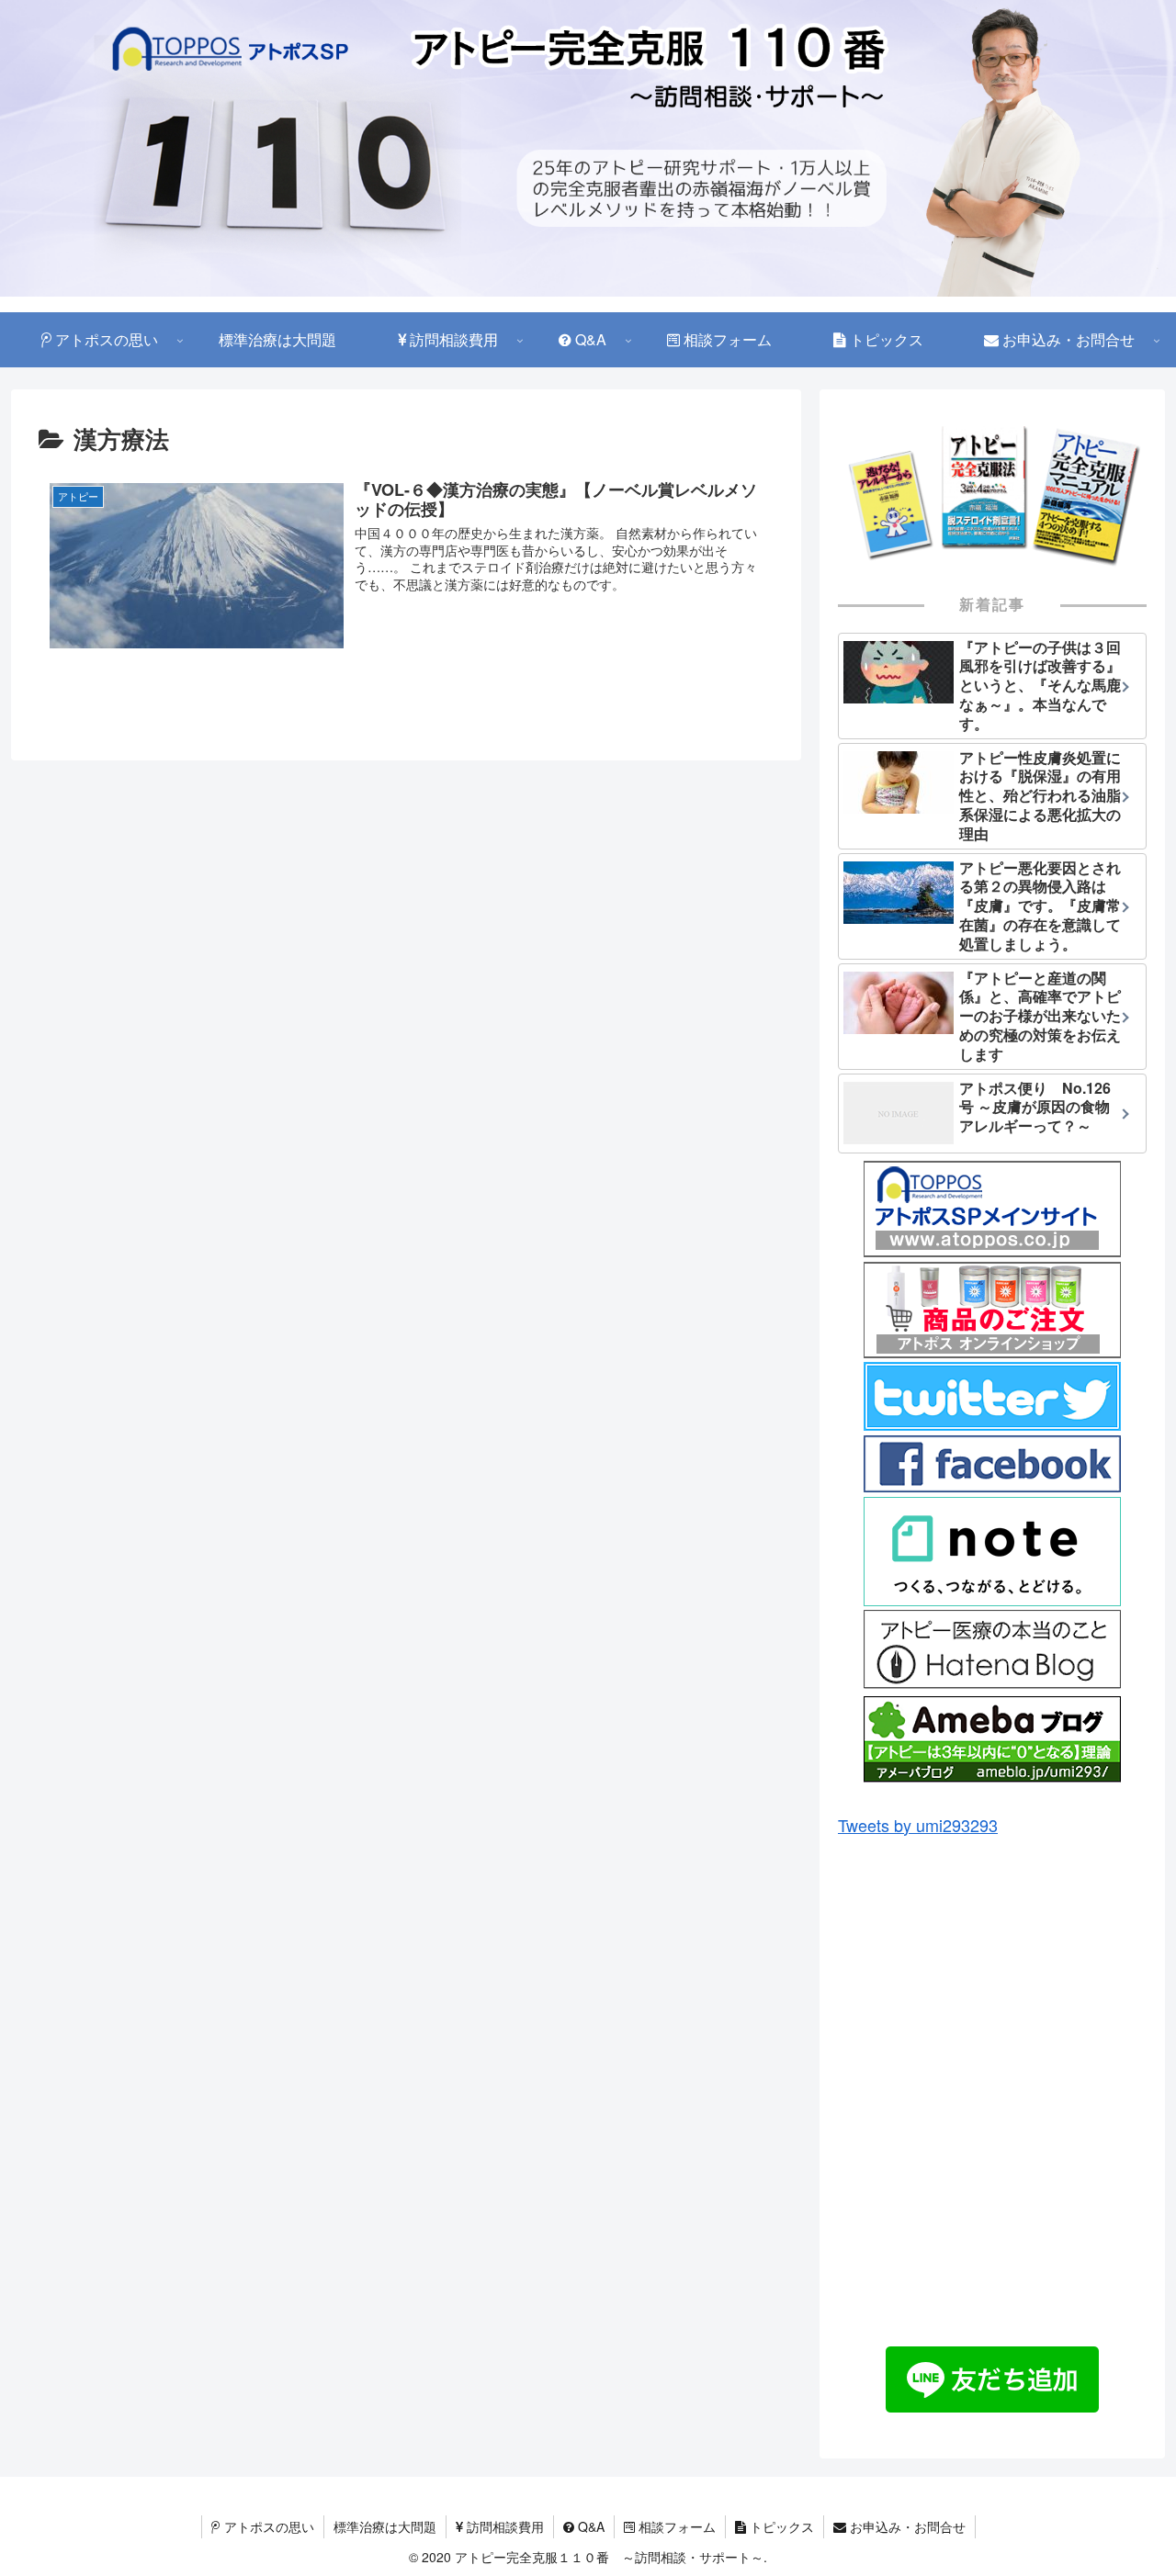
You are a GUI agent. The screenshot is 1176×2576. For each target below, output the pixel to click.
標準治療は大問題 (385, 2526)
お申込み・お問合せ (906, 2526)
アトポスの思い (267, 2526)
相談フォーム (675, 2526)
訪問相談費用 (503, 2526)
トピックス (780, 2526)
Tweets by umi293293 (918, 1825)
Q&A (589, 2526)
